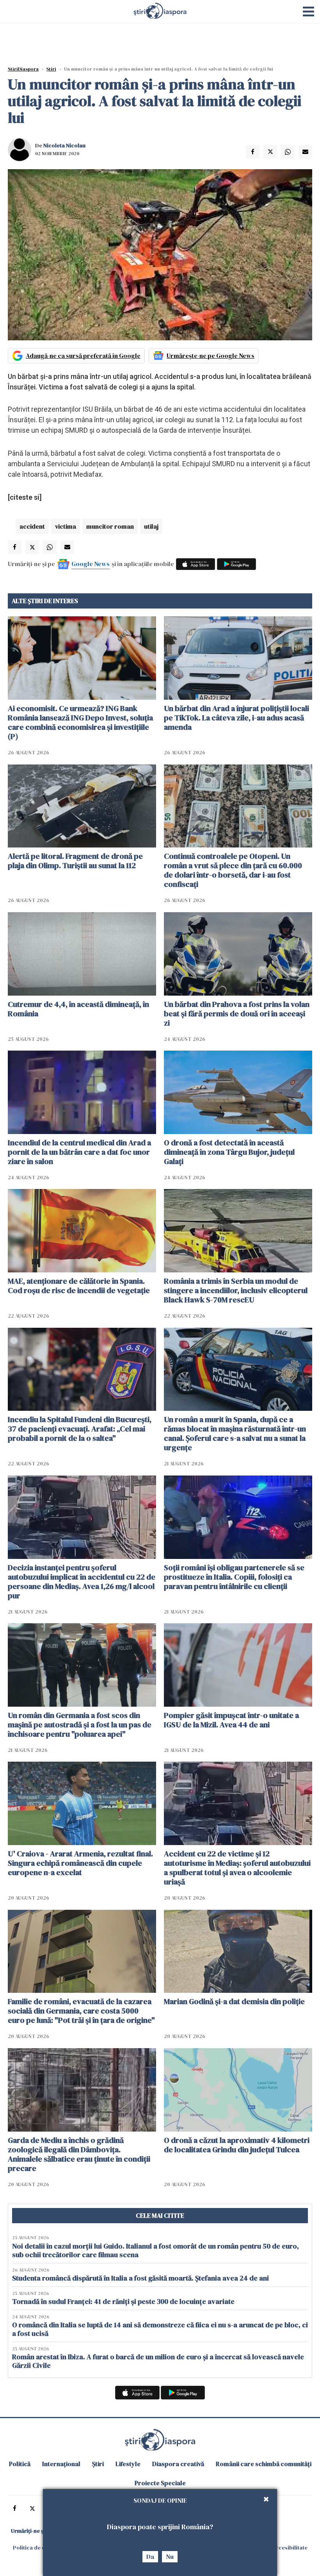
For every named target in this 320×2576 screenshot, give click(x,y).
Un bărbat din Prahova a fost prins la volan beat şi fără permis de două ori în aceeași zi (237, 1014)
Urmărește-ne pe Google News (211, 356)
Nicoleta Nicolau (64, 145)
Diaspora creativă (178, 2464)
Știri (51, 69)
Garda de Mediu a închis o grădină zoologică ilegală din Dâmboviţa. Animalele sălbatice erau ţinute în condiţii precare (79, 2154)
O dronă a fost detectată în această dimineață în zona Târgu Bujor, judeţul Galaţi (229, 1152)
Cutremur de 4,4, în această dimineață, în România (78, 1009)
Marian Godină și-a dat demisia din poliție (234, 2001)
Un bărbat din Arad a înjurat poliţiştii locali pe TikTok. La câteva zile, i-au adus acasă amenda (236, 718)
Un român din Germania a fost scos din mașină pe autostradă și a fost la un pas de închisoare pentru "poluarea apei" (80, 1725)
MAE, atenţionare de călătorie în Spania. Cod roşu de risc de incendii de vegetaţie (79, 1286)
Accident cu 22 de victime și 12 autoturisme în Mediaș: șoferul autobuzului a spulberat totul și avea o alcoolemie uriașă (237, 1868)
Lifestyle (128, 2464)
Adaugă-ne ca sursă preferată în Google (83, 356)
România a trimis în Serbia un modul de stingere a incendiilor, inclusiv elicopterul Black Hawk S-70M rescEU (236, 1290)
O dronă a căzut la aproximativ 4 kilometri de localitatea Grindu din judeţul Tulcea (237, 2145)
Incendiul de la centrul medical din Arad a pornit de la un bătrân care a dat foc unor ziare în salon (79, 1152)
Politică (20, 2464)
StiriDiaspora (23, 69)
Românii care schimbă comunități (264, 2464)
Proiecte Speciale (160, 2483)
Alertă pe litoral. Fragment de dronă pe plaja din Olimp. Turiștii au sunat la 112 (75, 861)
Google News (91, 564)
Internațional (61, 2464)
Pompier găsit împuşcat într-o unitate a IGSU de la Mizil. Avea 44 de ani (231, 1720)
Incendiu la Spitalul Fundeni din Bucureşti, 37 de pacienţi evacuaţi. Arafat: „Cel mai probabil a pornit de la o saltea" (80, 1429)
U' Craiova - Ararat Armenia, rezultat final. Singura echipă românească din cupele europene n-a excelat (80, 1863)
